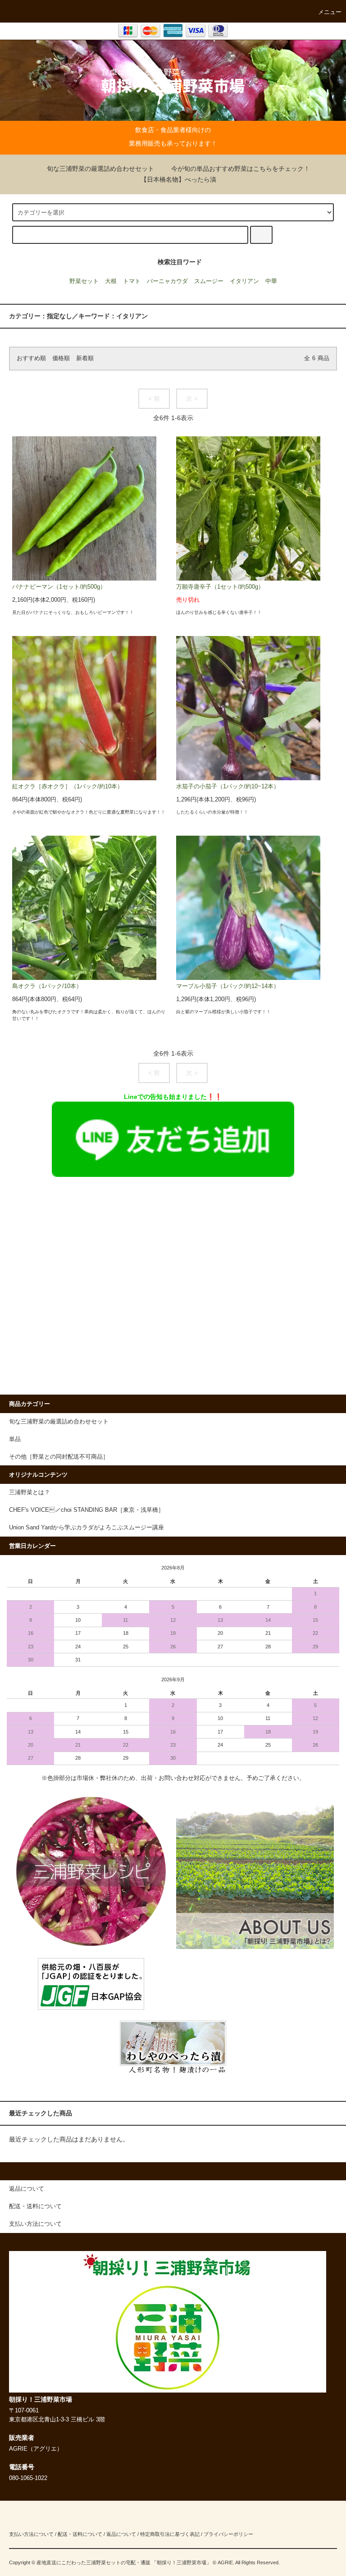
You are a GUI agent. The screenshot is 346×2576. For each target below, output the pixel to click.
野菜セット (84, 281)
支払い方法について (31, 2534)
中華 (271, 281)
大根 (111, 281)
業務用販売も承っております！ (173, 143)
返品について (121, 2534)
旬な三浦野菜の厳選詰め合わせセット (100, 169)
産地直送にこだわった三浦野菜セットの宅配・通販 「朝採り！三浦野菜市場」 (124, 2562)
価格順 (61, 358)
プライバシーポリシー (228, 2534)
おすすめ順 (31, 358)
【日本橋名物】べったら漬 (178, 179)
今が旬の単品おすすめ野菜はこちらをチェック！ (241, 169)
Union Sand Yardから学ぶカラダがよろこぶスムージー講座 (86, 1528)
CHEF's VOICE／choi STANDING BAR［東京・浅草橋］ (86, 1510)
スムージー (209, 281)
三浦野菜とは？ (30, 1492)
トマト (132, 281)
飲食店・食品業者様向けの (173, 130)
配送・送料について (80, 2534)
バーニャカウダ (167, 281)
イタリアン (244, 281)
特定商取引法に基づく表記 (170, 2534)
